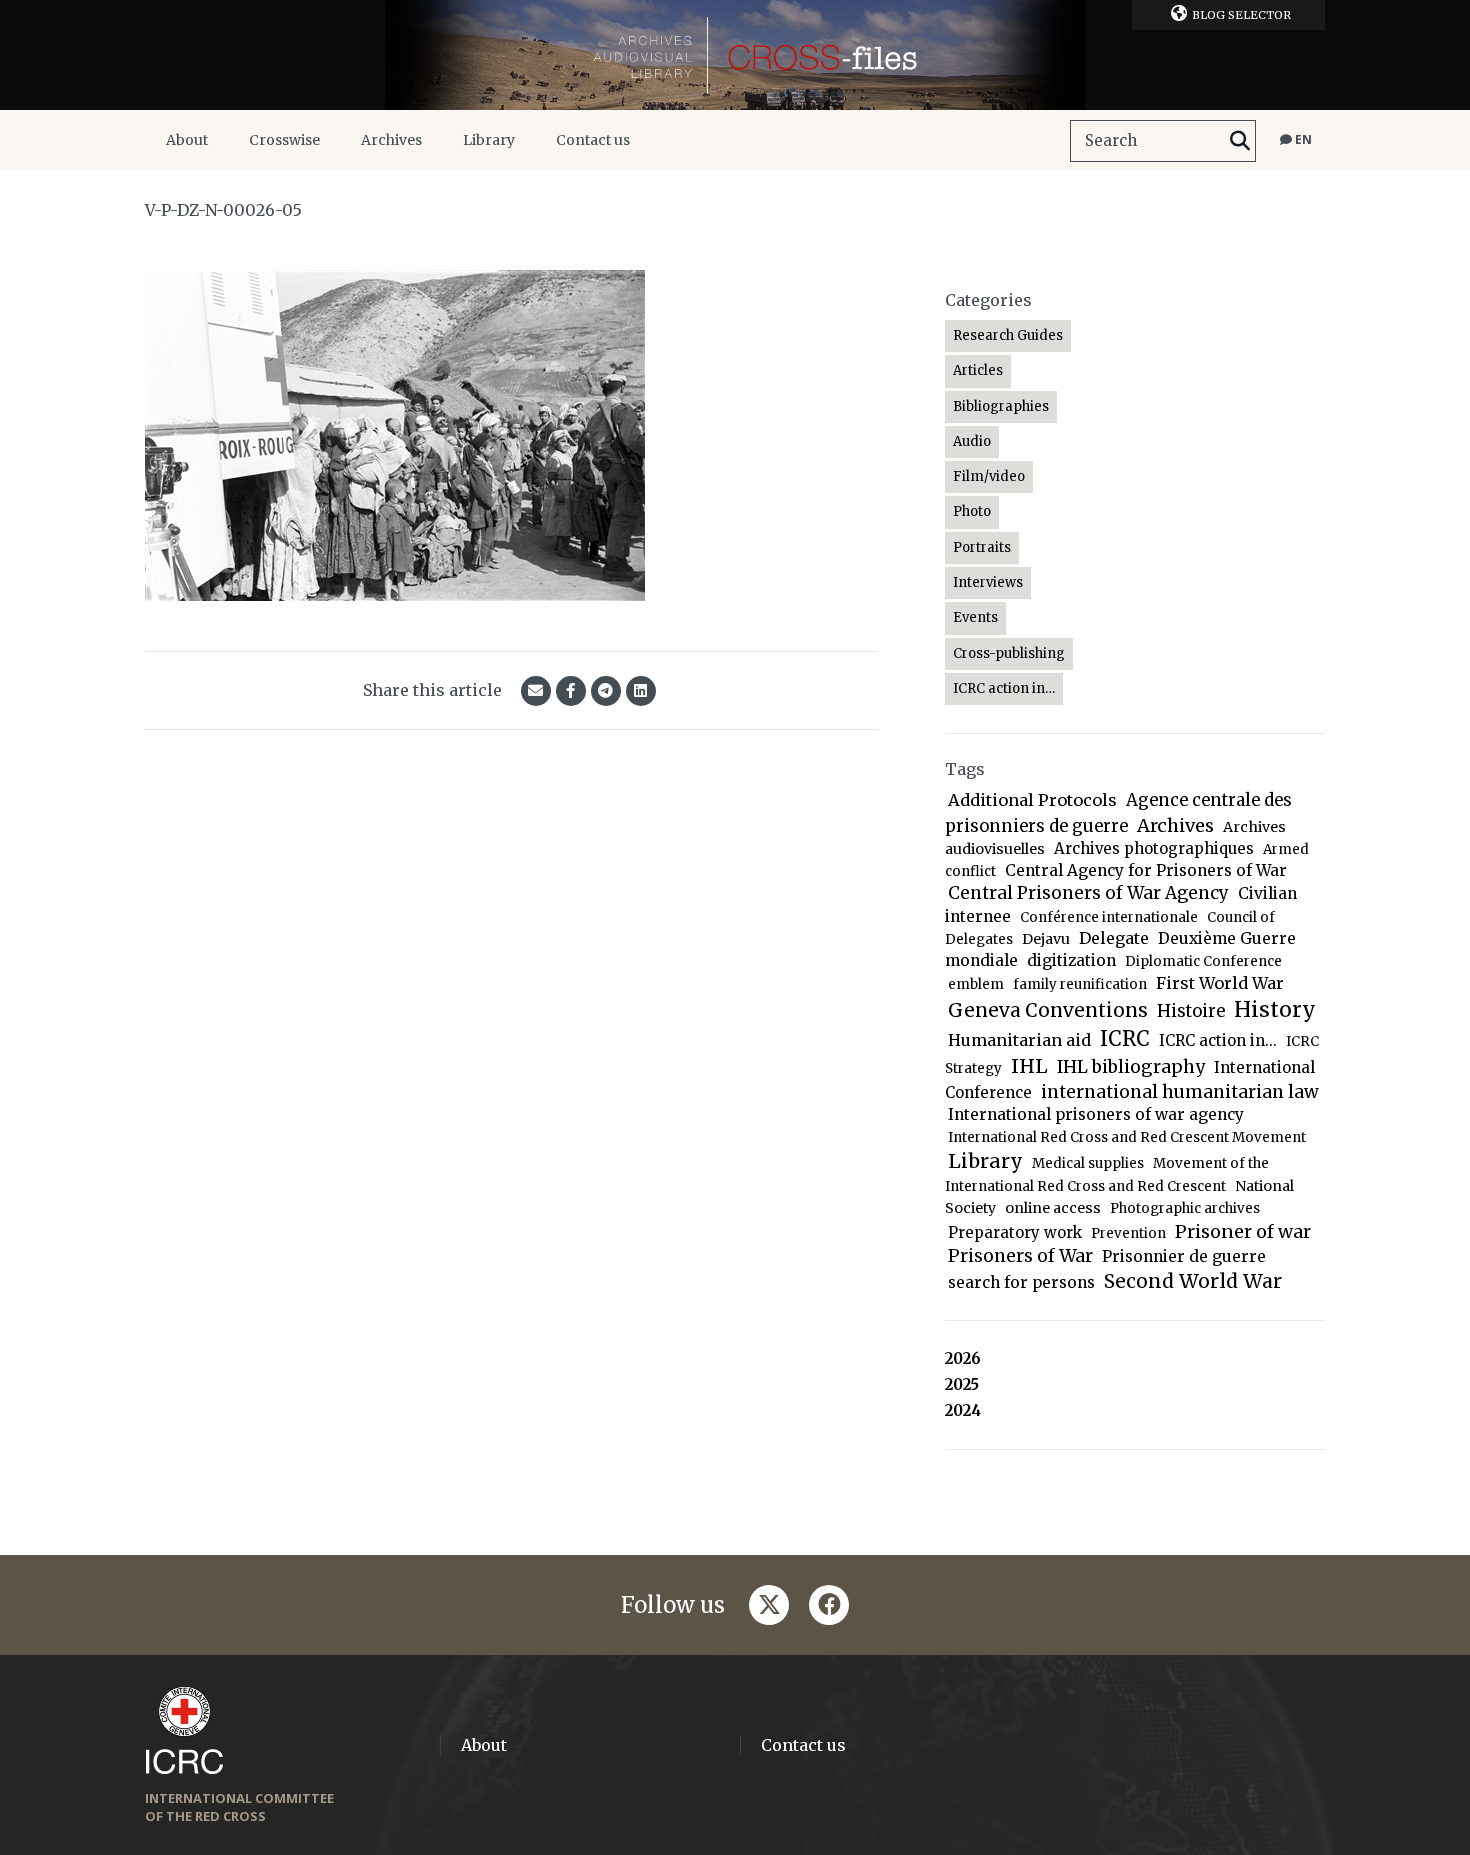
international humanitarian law (1180, 1092)
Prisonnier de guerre (1184, 1256)
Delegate (1114, 938)
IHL (1029, 1066)
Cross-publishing (1009, 653)
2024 (963, 1410)
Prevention (1128, 1233)
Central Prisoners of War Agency (1088, 893)
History (1275, 1009)
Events (975, 617)
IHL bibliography (1131, 1067)
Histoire (1191, 1011)
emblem (976, 984)
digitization (1071, 960)
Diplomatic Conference (1203, 961)
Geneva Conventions (1048, 1010)
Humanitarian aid (1019, 1040)
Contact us (593, 140)
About (187, 140)
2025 (962, 1384)
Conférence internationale (1109, 917)
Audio (972, 441)
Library (489, 140)
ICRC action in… (1004, 688)
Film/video (989, 476)
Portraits (982, 547)
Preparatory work (1015, 1232)
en (1302, 139)
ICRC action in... (1218, 1040)
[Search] (1240, 141)
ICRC (1125, 1039)
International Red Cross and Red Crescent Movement (1127, 1137)
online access (1053, 1208)
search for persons (1021, 1282)
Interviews (988, 582)
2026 (963, 1358)
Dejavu (1046, 939)
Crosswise (284, 140)
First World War (1220, 983)
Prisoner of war (1243, 1231)
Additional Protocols (1032, 800)
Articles (978, 370)
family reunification (1080, 984)
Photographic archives (1185, 1208)
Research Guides (1008, 335)
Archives (391, 140)
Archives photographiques (1154, 848)
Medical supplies (1088, 1163)
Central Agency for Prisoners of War (1146, 870)
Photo (972, 511)
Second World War (1193, 1281)
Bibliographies (1001, 406)
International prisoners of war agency (1096, 1114)
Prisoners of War (1020, 1256)
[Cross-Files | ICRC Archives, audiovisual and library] (735, 55)
